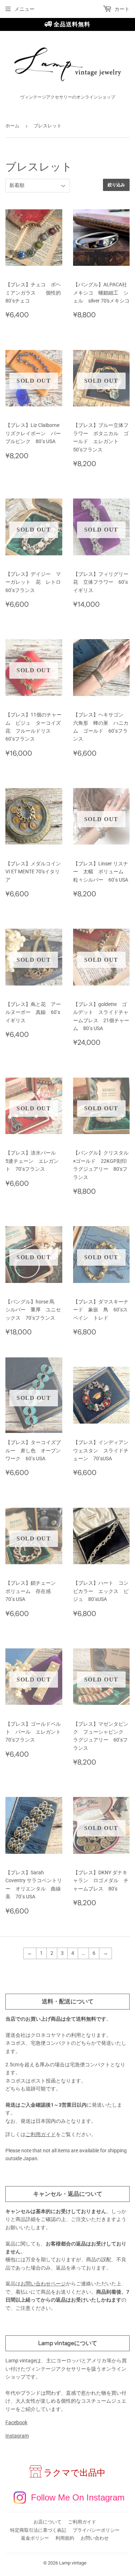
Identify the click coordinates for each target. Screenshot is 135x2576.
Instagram (17, 2436)
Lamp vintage (73, 2563)
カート (121, 9)
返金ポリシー (35, 2538)
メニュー (24, 9)
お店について (48, 2522)
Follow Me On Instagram (78, 2497)
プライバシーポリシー (96, 2530)
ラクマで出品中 (75, 2473)
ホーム (12, 126)
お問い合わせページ (43, 2284)
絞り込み (116, 185)
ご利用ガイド (41, 2134)
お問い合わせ (95, 2538)
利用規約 (65, 2538)
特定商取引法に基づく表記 (38, 2530)
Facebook (16, 2422)
